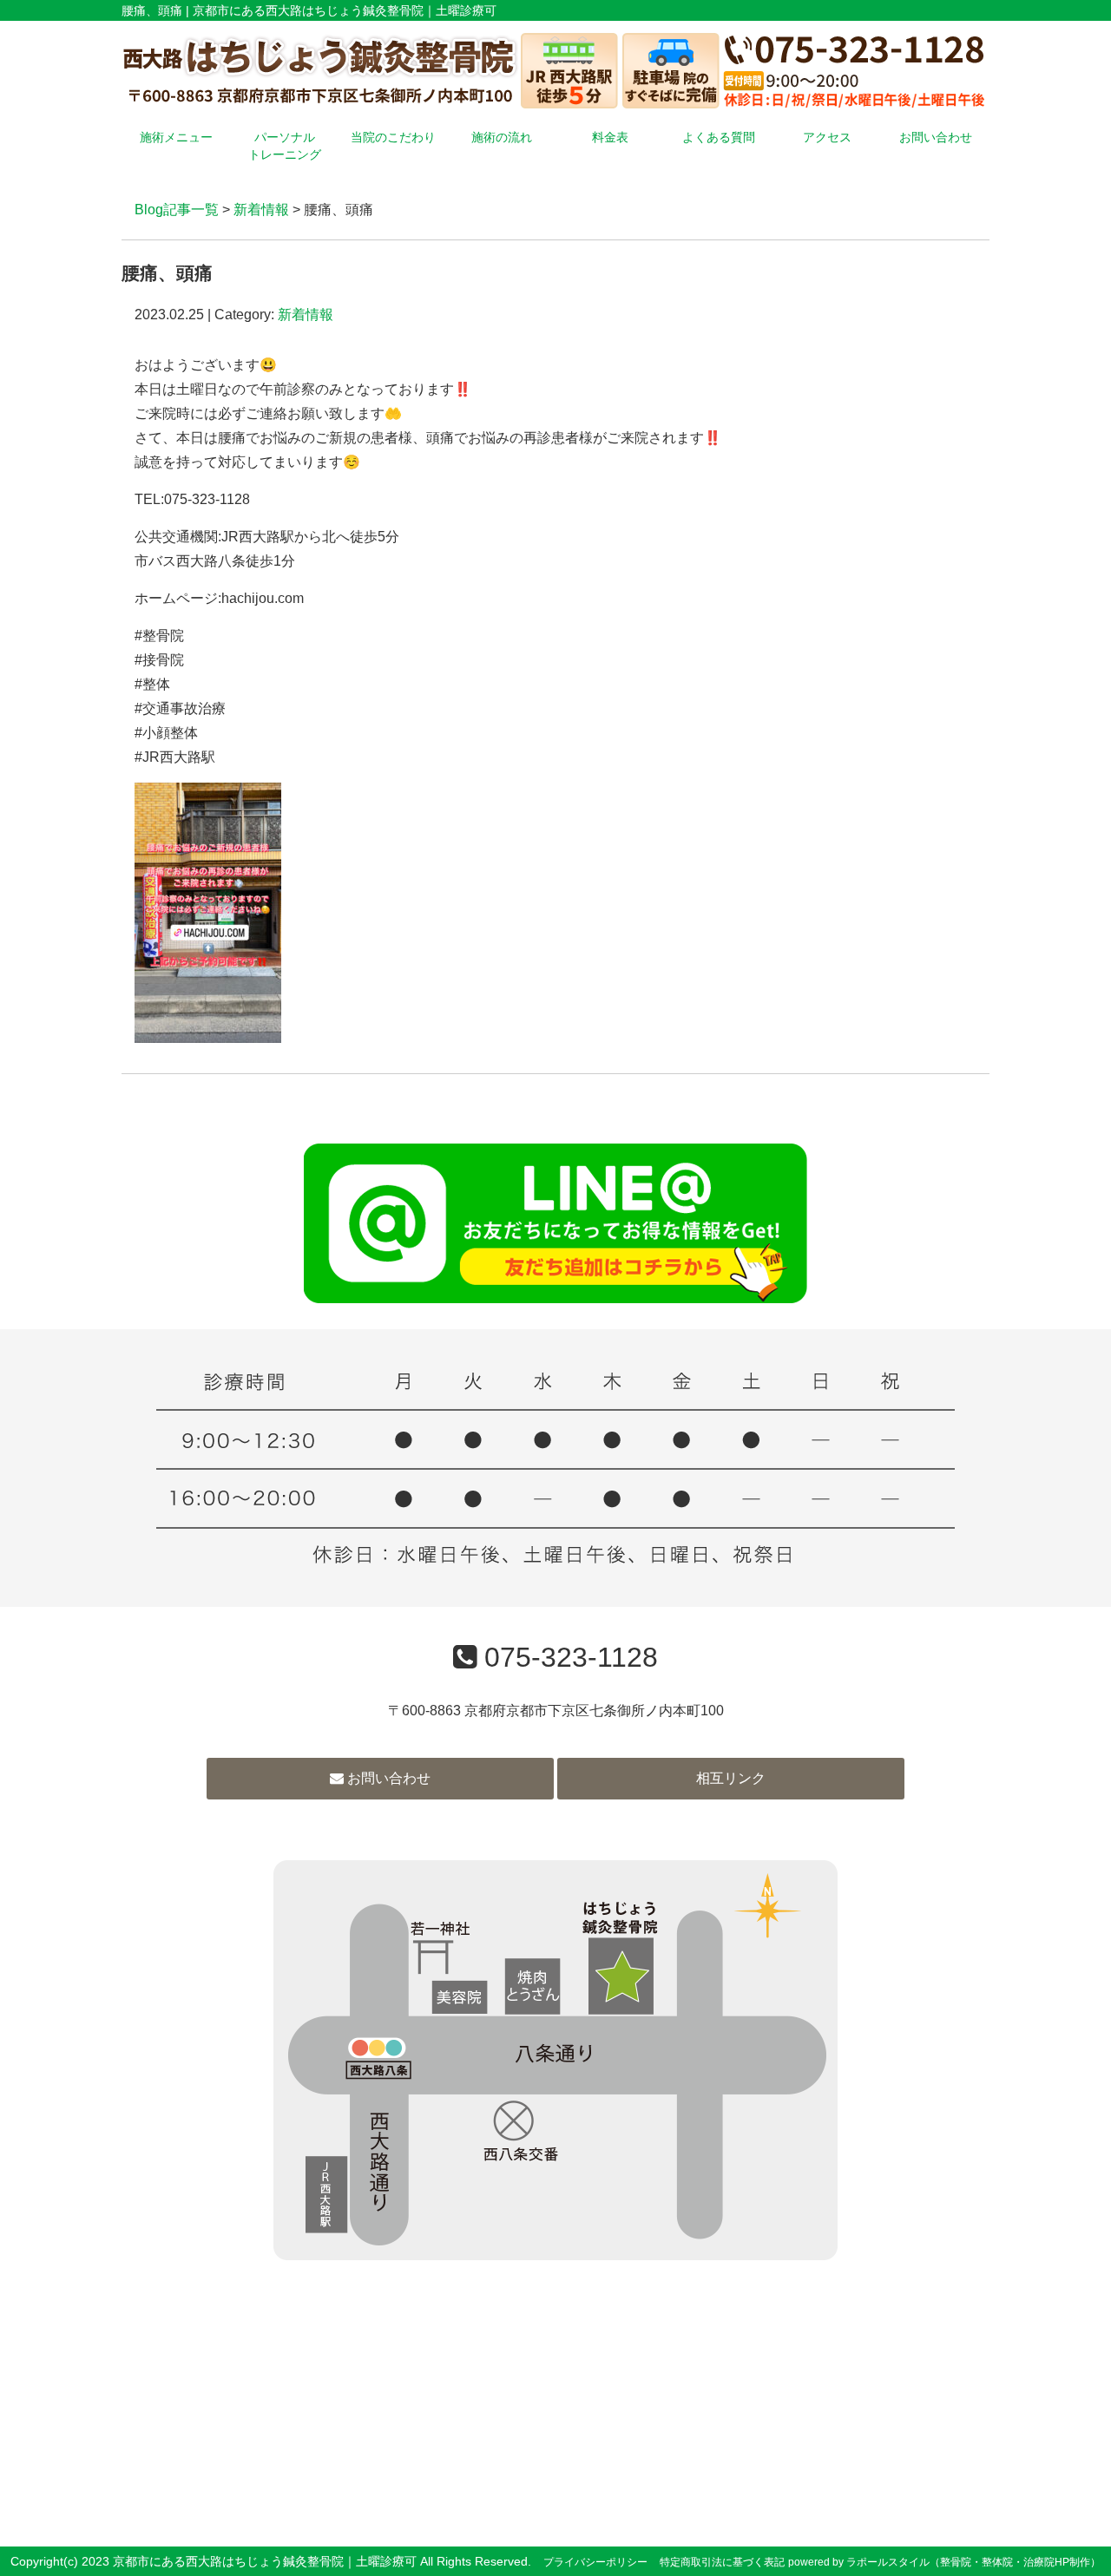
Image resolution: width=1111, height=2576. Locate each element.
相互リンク (731, 1778)
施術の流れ (502, 137)
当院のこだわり (393, 137)
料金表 (610, 137)
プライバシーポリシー (595, 2562)
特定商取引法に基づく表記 (722, 2562)
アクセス (827, 137)
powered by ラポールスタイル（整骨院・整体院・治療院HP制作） (944, 2562)
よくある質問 (719, 137)
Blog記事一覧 (177, 210)
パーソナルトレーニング (285, 146)
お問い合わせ (936, 137)
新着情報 (261, 210)
